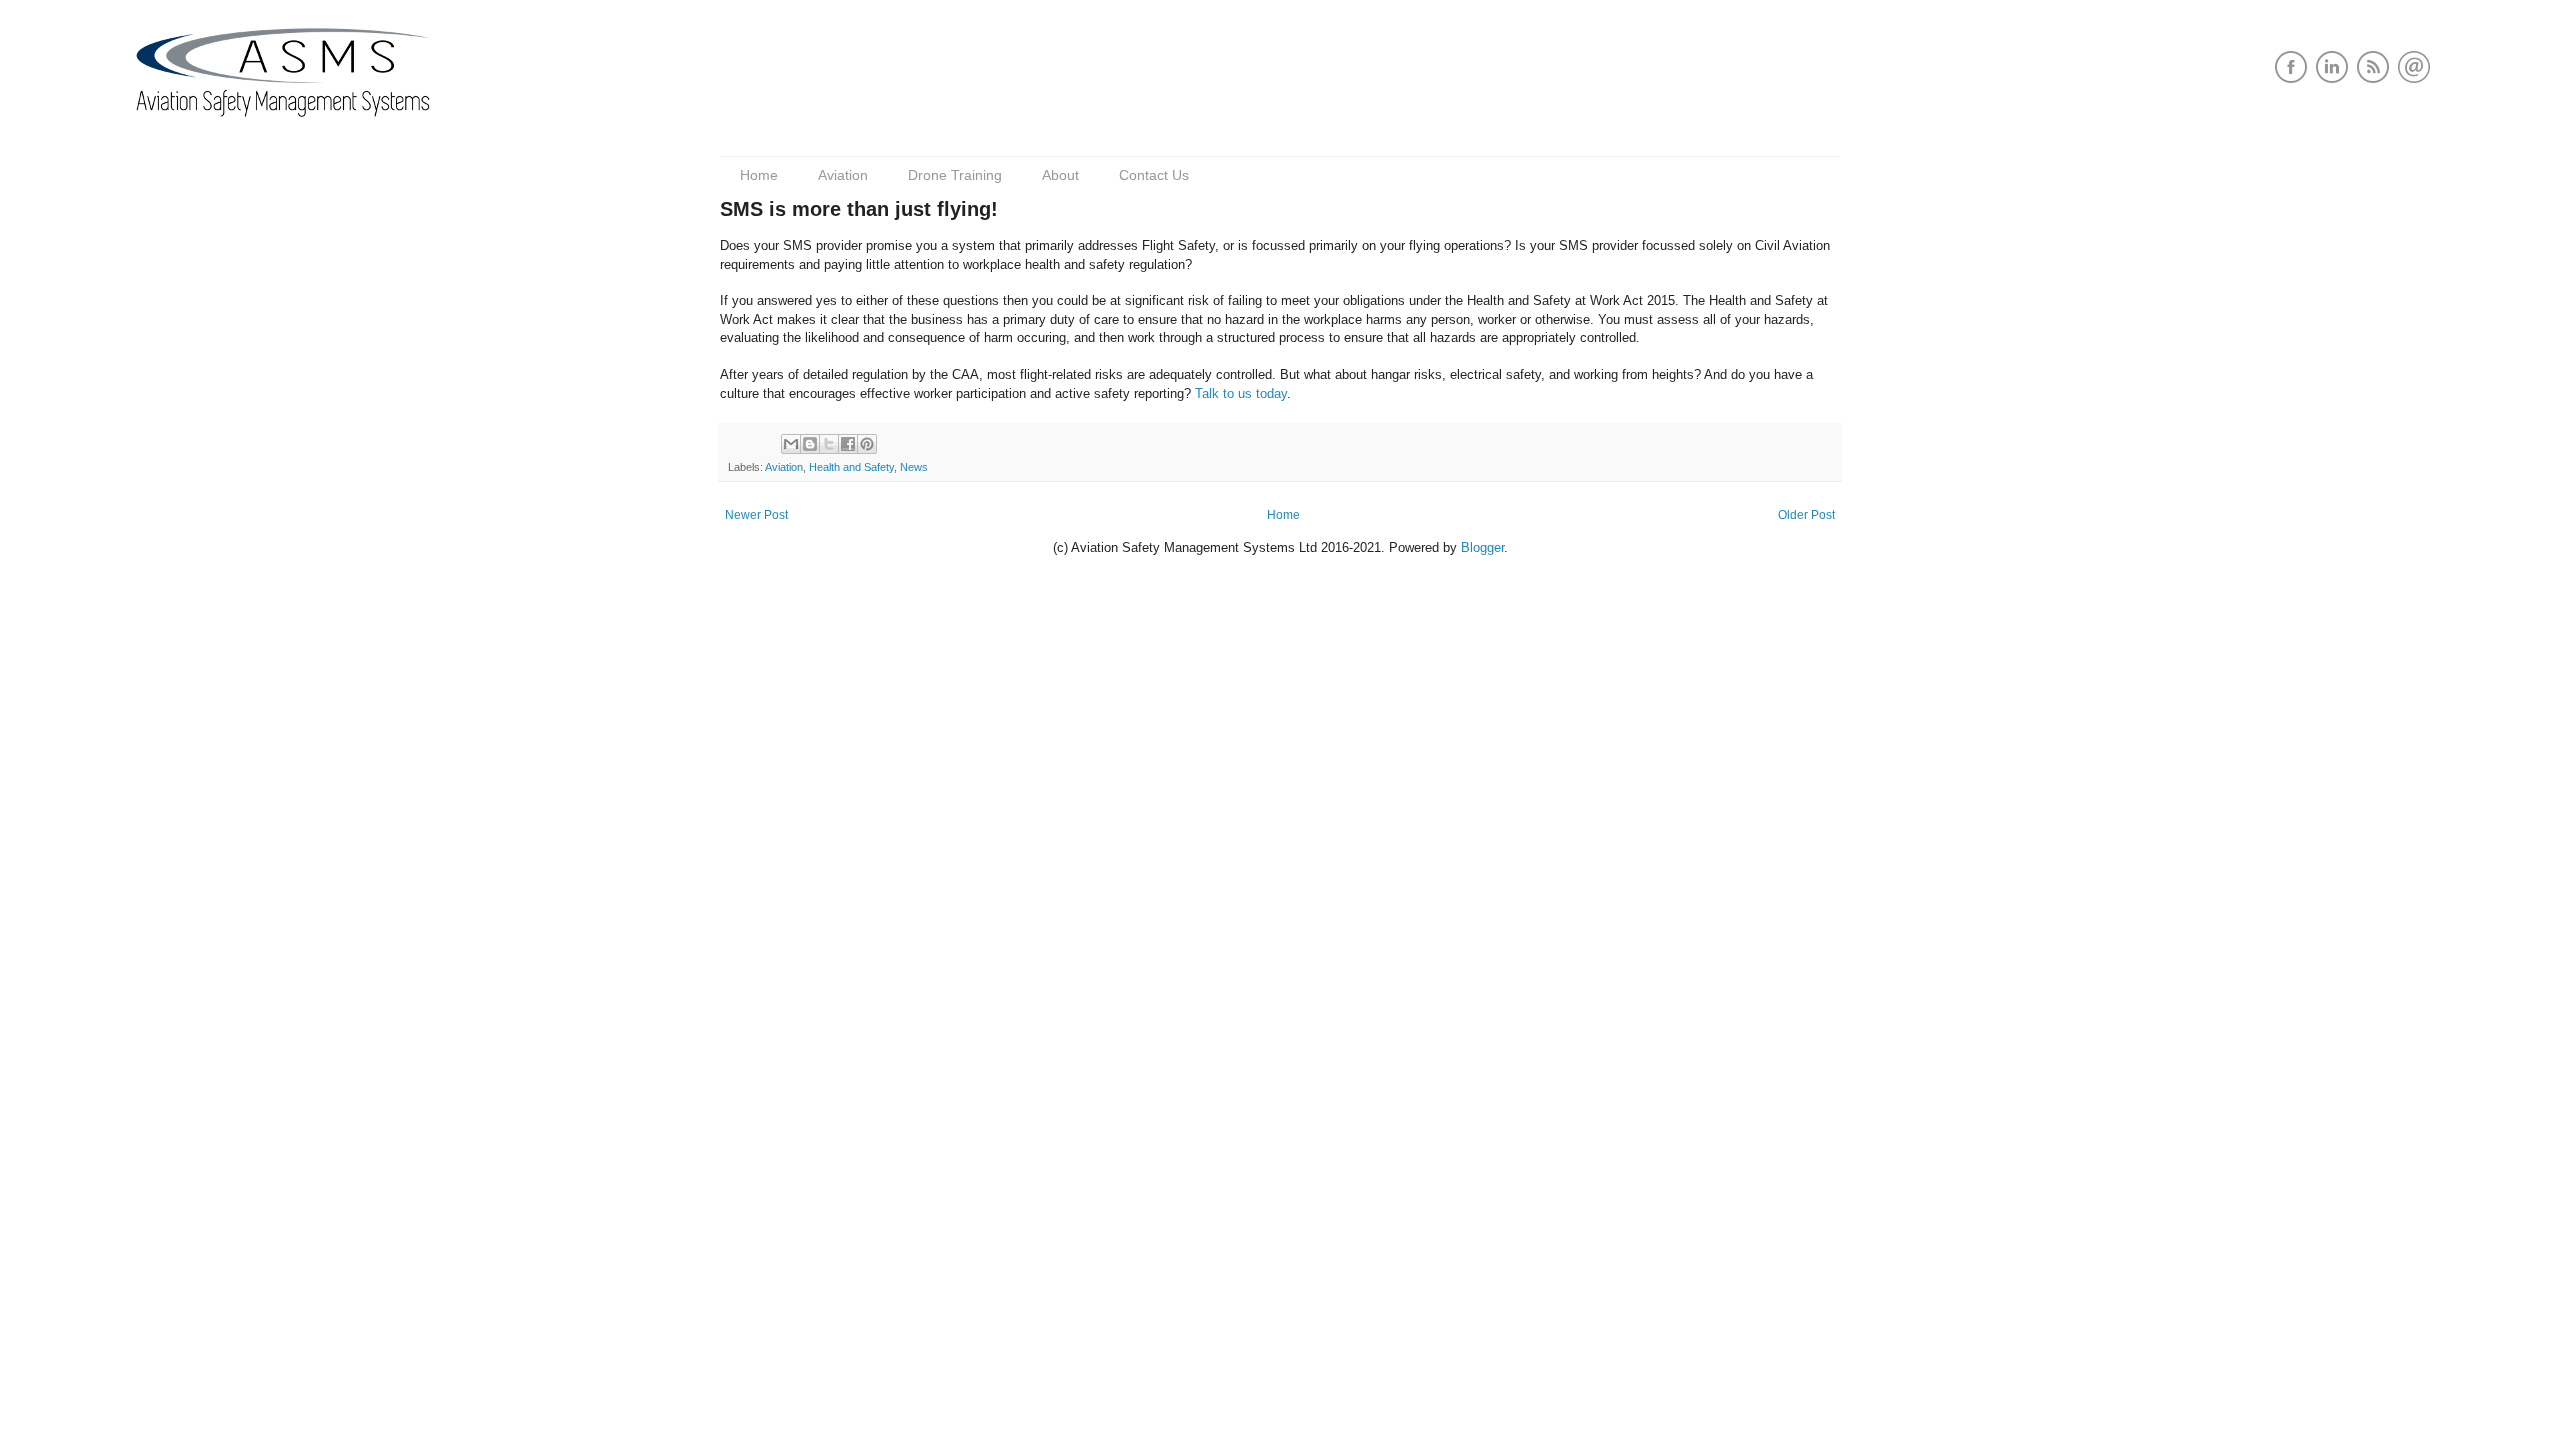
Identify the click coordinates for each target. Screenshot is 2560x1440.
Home (759, 175)
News (914, 467)
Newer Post (756, 515)
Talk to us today (1241, 393)
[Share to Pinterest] (867, 444)
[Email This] (791, 444)
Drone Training (955, 175)
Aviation (843, 175)
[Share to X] (829, 444)
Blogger (1482, 547)
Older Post (1806, 515)
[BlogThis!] (810, 444)
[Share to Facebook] (848, 444)
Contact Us (1154, 175)
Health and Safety (851, 467)
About (1060, 175)
